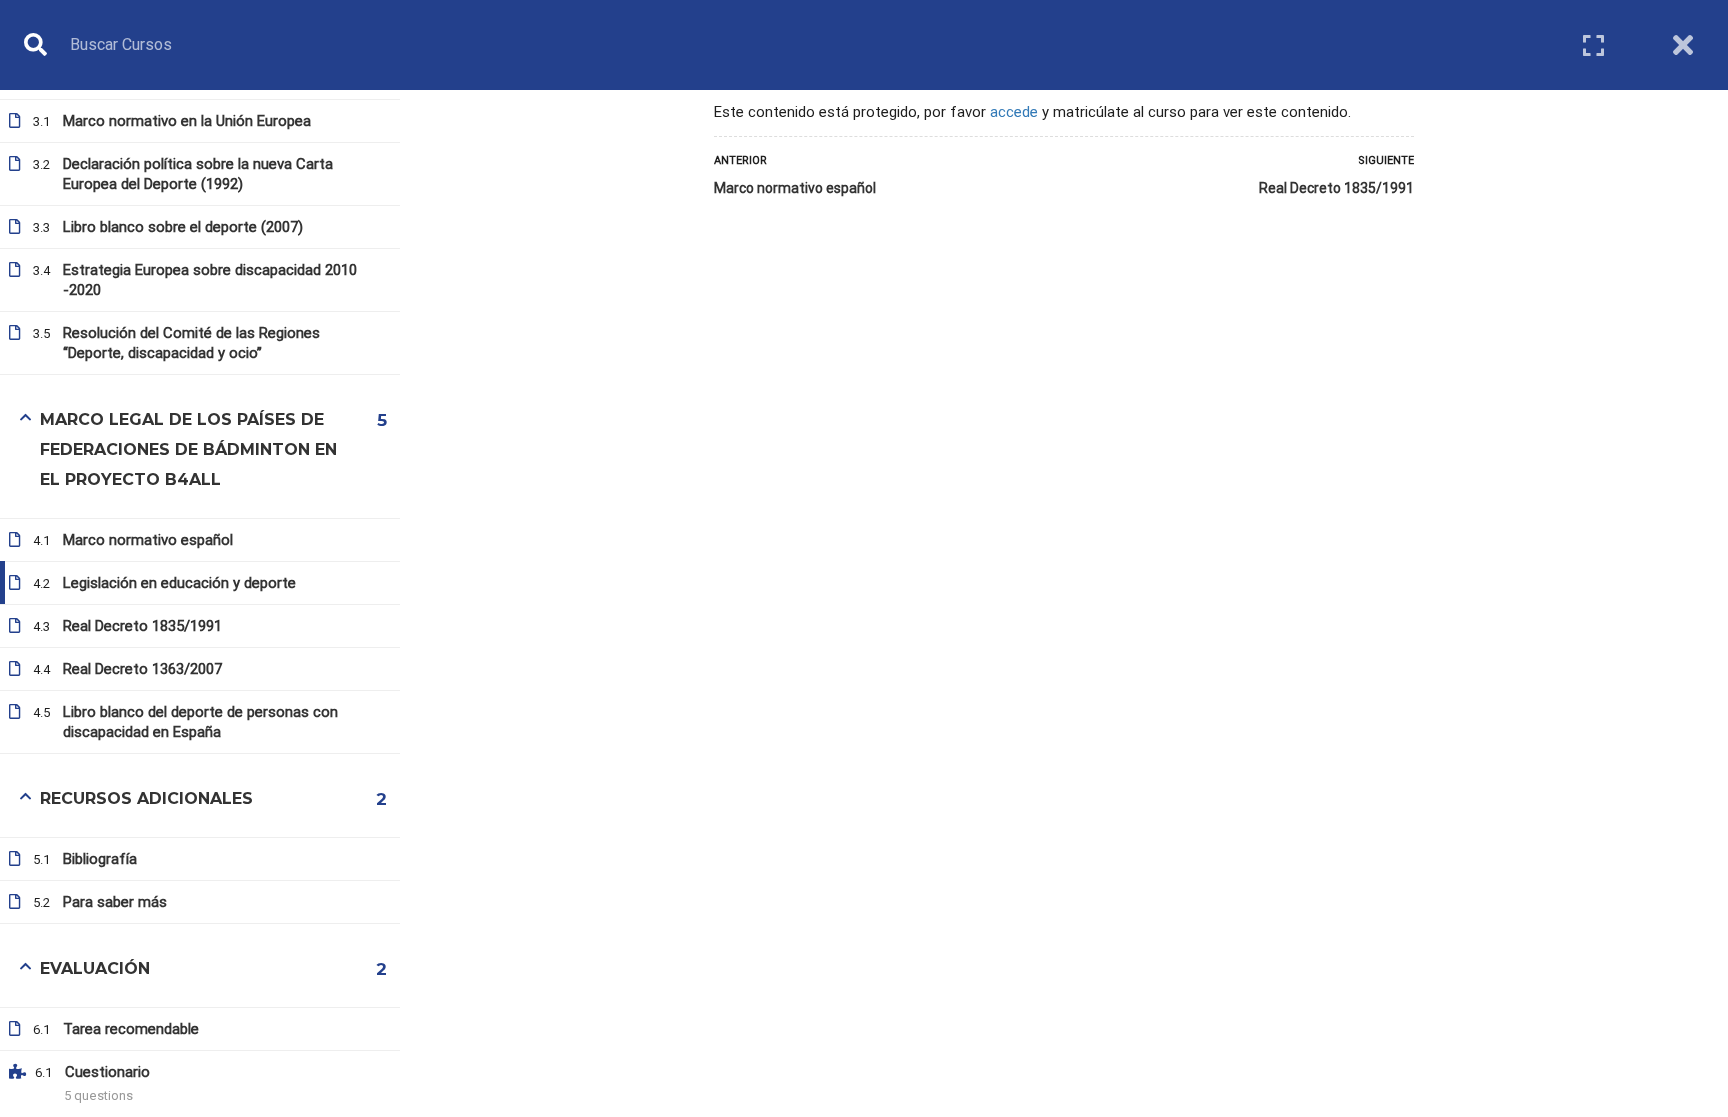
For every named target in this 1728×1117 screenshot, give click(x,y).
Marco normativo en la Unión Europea (187, 121)
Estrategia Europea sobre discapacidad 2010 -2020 (210, 280)
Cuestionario (107, 1072)
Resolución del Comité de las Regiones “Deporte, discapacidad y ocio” (191, 343)
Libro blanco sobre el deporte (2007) (183, 227)
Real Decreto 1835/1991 (1336, 188)
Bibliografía (100, 859)
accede (1014, 112)
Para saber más (115, 902)
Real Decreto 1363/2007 (142, 669)
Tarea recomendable (131, 1029)
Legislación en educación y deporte (179, 583)
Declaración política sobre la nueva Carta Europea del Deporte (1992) (198, 174)
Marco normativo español (795, 188)
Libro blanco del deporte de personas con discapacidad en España (200, 722)
